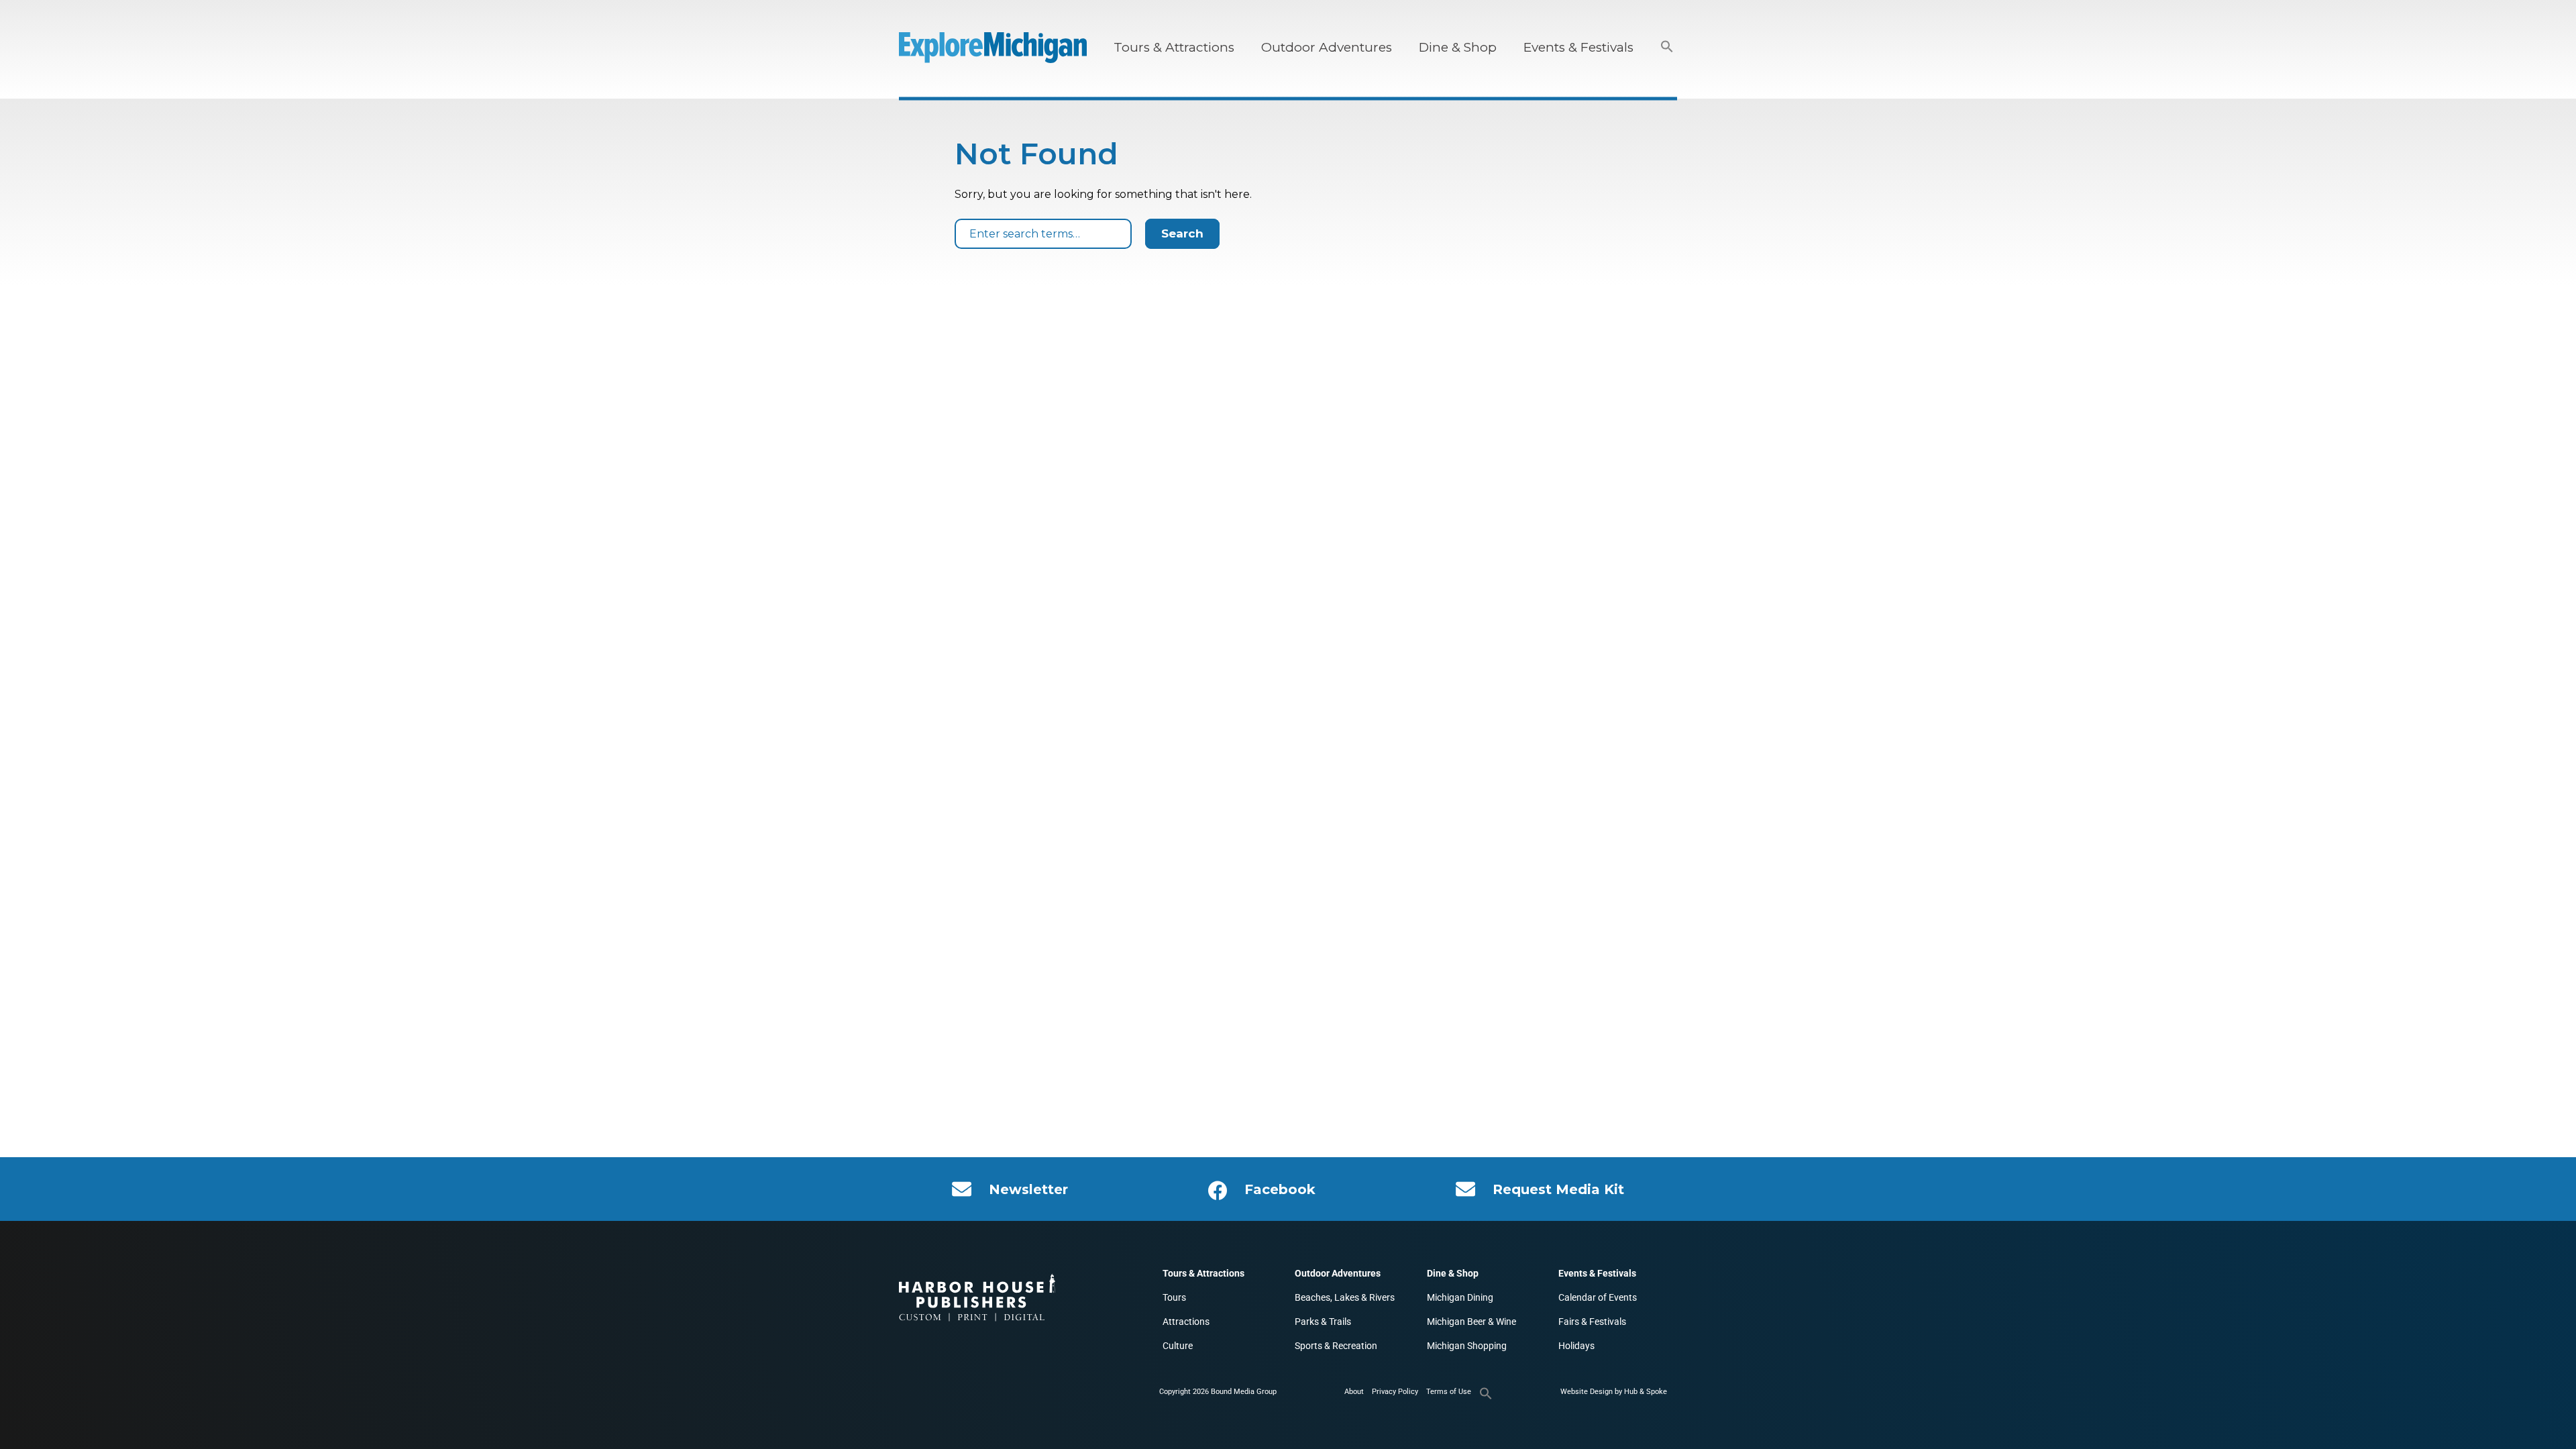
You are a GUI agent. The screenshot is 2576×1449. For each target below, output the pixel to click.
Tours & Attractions (1174, 47)
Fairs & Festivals (1592, 1322)
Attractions (1186, 1322)
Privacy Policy (1395, 1392)
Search (1182, 233)
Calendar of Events (1598, 1297)
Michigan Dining (1460, 1297)
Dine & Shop (1458, 47)
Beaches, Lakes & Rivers (1345, 1297)
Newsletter (1028, 1189)
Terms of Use (1449, 1392)
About (1354, 1392)
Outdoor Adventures (1327, 47)
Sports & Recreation (1336, 1346)
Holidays (1576, 1346)
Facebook (1280, 1189)
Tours (1174, 1297)
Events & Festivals (1578, 47)
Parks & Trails (1323, 1322)
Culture (1178, 1346)
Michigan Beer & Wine (1471, 1322)
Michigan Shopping (1467, 1346)
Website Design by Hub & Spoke (1614, 1392)
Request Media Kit (1558, 1189)
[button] (1667, 47)
